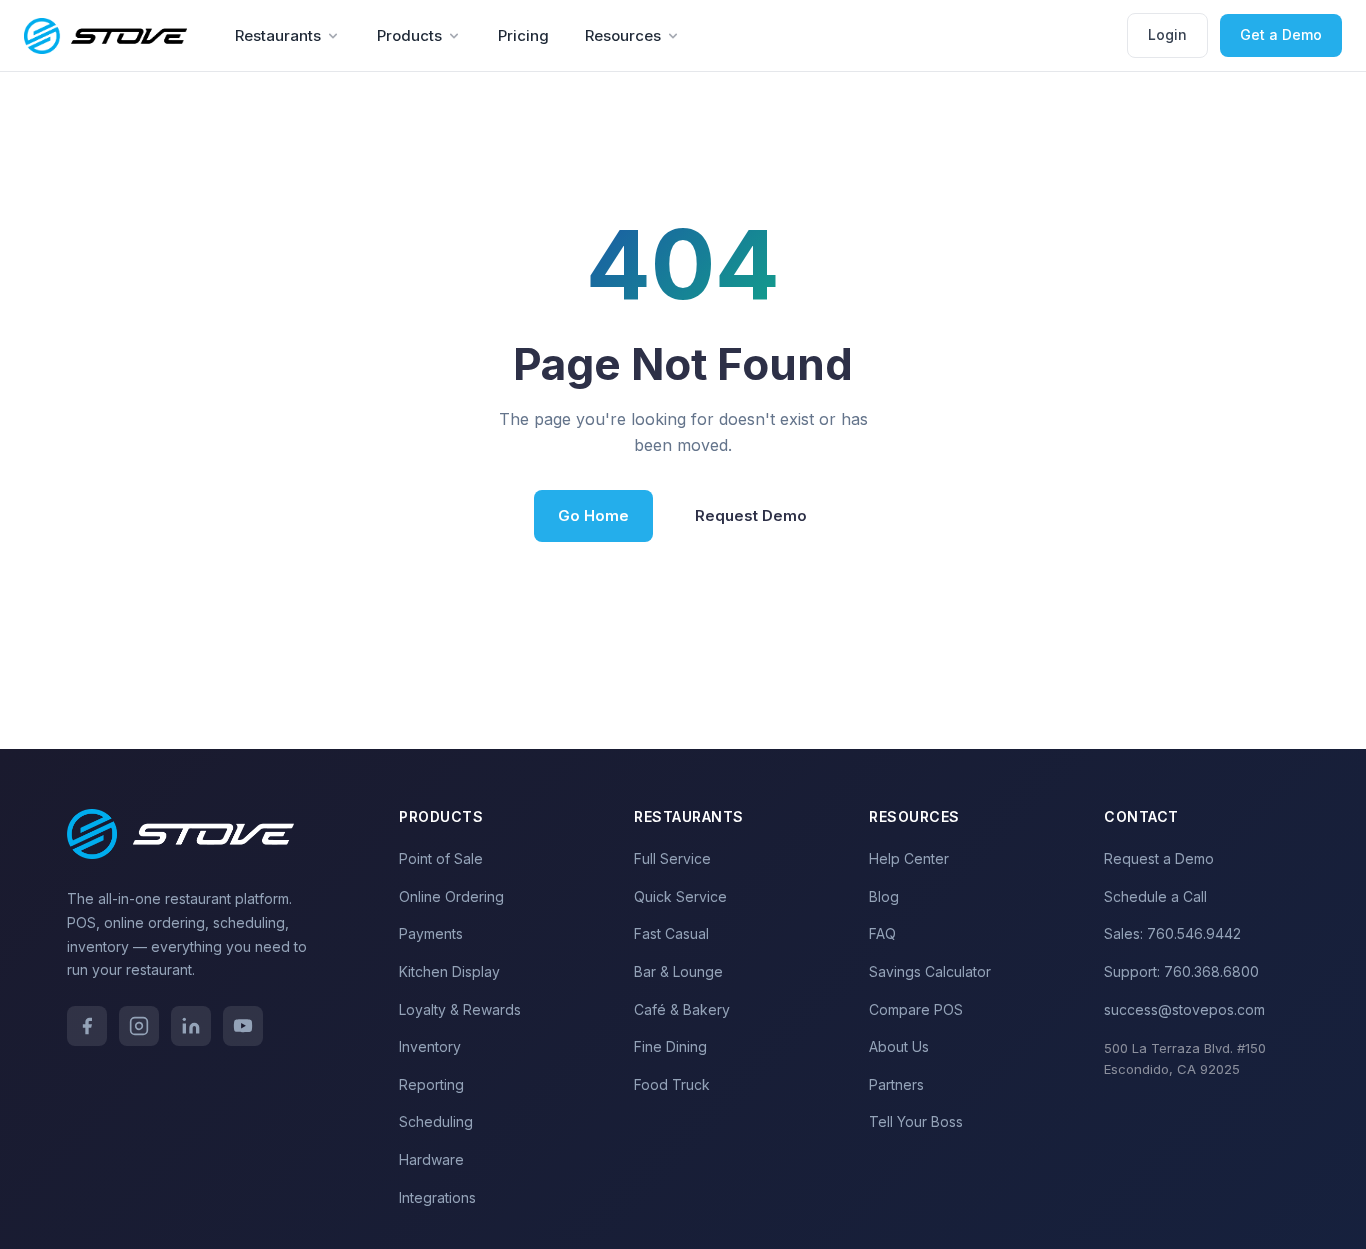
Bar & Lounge (678, 971)
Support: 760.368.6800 (1181, 971)
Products (409, 35)
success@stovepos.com (1184, 1009)
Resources (623, 35)
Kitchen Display (449, 971)
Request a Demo (1159, 858)
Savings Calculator (930, 971)
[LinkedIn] (191, 1026)
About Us (899, 1046)
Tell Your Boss (916, 1121)
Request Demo (751, 515)
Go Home (593, 515)
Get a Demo (1281, 34)
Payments (431, 933)
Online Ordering (451, 896)
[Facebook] (87, 1026)
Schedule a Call (1155, 896)
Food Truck (672, 1084)
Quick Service (680, 896)
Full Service (672, 858)
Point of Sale (441, 858)
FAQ (882, 933)
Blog (884, 896)
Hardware (431, 1159)
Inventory (430, 1046)
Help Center (909, 858)
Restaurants (278, 35)
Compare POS (916, 1009)
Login (1167, 34)
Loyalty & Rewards (460, 1009)
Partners (896, 1084)
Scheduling (436, 1121)
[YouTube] (243, 1026)
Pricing (523, 35)
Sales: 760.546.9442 (1172, 933)
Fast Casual (671, 933)
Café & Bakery (682, 1009)
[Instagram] (139, 1026)
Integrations (437, 1197)
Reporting (431, 1084)
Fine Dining (670, 1046)
